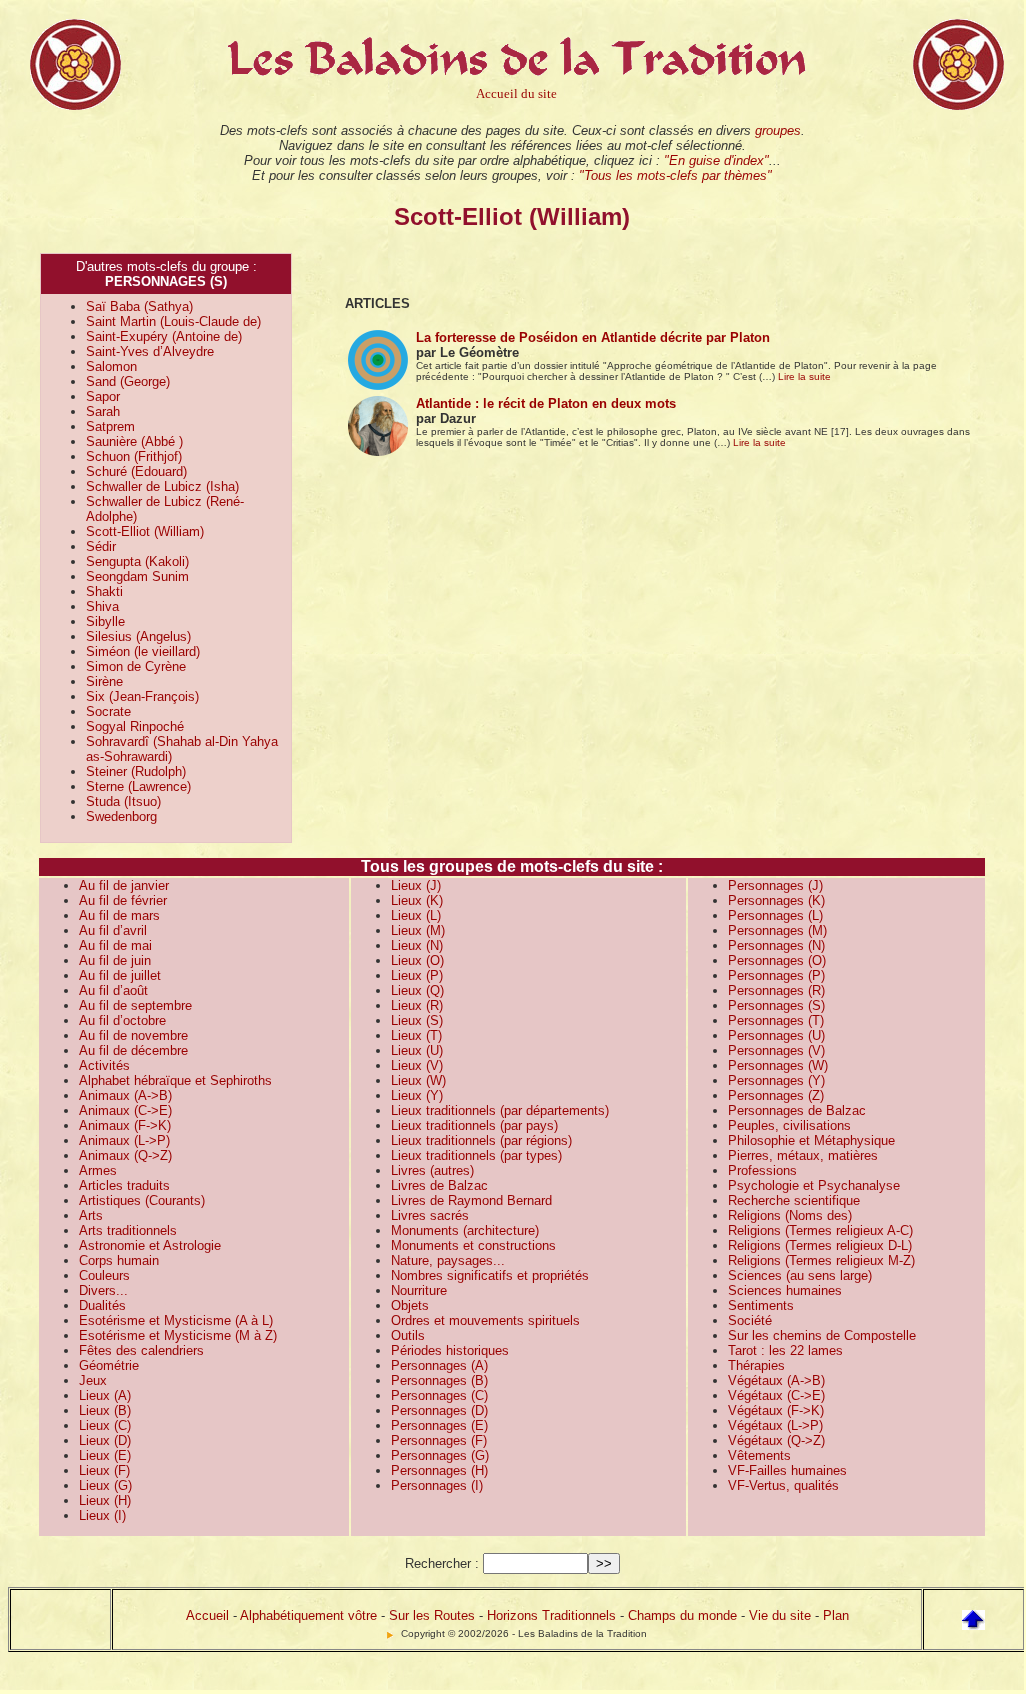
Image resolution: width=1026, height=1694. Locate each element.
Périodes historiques (450, 1350)
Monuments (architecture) (465, 1230)
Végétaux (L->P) (775, 1425)
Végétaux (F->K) (776, 1410)
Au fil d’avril (113, 930)
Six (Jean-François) (142, 696)
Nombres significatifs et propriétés (490, 1275)
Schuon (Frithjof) (134, 456)
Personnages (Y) (776, 1080)
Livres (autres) (432, 1170)
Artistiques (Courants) (142, 1200)
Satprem (110, 426)
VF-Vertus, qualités (783, 1485)
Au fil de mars (119, 915)
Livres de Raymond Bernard (471, 1200)
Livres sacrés (430, 1215)
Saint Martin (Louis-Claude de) (173, 321)
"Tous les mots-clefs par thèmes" (675, 175)
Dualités (102, 1305)
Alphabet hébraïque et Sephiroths (175, 1080)
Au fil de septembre (135, 1005)
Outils (408, 1335)
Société (750, 1320)
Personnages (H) (439, 1470)
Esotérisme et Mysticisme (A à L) (176, 1320)
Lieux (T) (416, 1035)
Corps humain (119, 1260)
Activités (104, 1065)
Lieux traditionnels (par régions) (481, 1140)
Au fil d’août (113, 990)
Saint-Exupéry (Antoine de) (164, 336)
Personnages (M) (777, 930)
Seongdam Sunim (137, 576)
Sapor (103, 396)
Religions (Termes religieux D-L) (820, 1245)
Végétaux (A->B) (776, 1380)
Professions (762, 1170)
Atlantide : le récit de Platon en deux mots (546, 403)
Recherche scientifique (794, 1200)
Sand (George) (128, 381)
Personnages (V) (776, 1050)
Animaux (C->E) (125, 1110)
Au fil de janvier (124, 885)
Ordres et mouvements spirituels (485, 1320)
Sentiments (761, 1305)
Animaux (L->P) (124, 1140)
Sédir (101, 546)
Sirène (104, 681)
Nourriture (419, 1290)
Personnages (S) (776, 1005)
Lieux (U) (417, 1050)
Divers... (103, 1290)
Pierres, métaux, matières (803, 1155)
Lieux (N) (417, 945)
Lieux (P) (417, 975)
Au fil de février (123, 900)
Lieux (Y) (417, 1095)
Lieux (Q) (417, 990)
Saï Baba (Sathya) (139, 306)
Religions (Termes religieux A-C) (820, 1230)
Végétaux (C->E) (776, 1395)
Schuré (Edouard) (136, 471)
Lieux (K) (417, 900)
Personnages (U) (776, 1035)
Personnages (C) (439, 1395)
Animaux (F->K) (125, 1125)
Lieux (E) (105, 1455)
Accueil (207, 1615)
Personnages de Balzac (797, 1110)
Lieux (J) (416, 885)
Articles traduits (124, 1185)
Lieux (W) (418, 1080)
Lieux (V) (417, 1065)
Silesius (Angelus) (138, 636)
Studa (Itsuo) (123, 801)
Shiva (102, 606)
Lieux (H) (105, 1500)
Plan (836, 1615)
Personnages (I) (437, 1485)
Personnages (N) (776, 945)
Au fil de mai (115, 945)
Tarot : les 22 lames (785, 1350)
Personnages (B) (439, 1380)
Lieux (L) (416, 915)
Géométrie (109, 1365)
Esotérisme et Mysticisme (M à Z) (178, 1335)
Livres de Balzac (439, 1185)
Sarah (103, 411)
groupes (778, 130)
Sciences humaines (785, 1290)
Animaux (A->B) (125, 1095)
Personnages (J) (775, 885)
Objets (410, 1305)
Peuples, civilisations (789, 1125)
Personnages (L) (775, 915)
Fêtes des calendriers (141, 1350)
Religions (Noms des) (790, 1215)
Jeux (93, 1380)
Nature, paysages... (448, 1260)
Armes (98, 1170)
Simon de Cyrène (136, 666)
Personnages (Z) (776, 1095)
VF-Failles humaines (787, 1470)
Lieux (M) (418, 930)
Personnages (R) (776, 990)
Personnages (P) (776, 975)
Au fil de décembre (133, 1050)
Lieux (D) (105, 1440)
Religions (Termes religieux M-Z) (821, 1260)
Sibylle (105, 621)
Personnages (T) (776, 1020)
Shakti (104, 591)
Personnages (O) (777, 960)
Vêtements (759, 1455)
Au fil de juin (115, 960)
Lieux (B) (105, 1410)
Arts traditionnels (128, 1230)
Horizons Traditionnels (551, 1615)
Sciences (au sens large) (800, 1275)
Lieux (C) (105, 1425)
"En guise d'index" (716, 160)
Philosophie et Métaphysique (811, 1140)
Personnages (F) (439, 1440)
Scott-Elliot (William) (145, 531)
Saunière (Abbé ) (134, 441)
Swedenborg (121, 816)
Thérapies (756, 1365)
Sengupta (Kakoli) (137, 561)
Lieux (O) (417, 960)
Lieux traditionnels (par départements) (500, 1110)
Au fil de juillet (120, 975)
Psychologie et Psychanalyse (814, 1185)
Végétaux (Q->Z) (776, 1440)
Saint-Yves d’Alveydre (150, 351)
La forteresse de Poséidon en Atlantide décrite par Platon (593, 337)
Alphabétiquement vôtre (308, 1615)
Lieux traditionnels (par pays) (474, 1125)
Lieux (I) (102, 1515)
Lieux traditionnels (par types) (476, 1155)
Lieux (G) (105, 1485)
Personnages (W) (778, 1065)
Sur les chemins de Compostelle (822, 1335)
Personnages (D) (439, 1410)
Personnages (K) (776, 900)
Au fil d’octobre (122, 1020)
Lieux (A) (105, 1395)
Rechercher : (442, 1563)
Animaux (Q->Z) (125, 1155)
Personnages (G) (440, 1455)
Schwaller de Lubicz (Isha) (162, 486)
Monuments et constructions (473, 1245)
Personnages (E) (439, 1425)
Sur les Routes (432, 1615)
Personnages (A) (439, 1365)
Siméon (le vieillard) (143, 651)
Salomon (111, 366)
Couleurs (104, 1275)
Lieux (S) (417, 1020)
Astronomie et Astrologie (150, 1245)
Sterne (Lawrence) (138, 786)
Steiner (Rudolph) (136, 771)
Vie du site (780, 1615)
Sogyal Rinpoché (135, 726)
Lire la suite (804, 376)
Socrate (108, 711)
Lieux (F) (104, 1470)
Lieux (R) (417, 1005)
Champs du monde (682, 1615)
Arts (91, 1215)
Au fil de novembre (133, 1035)
